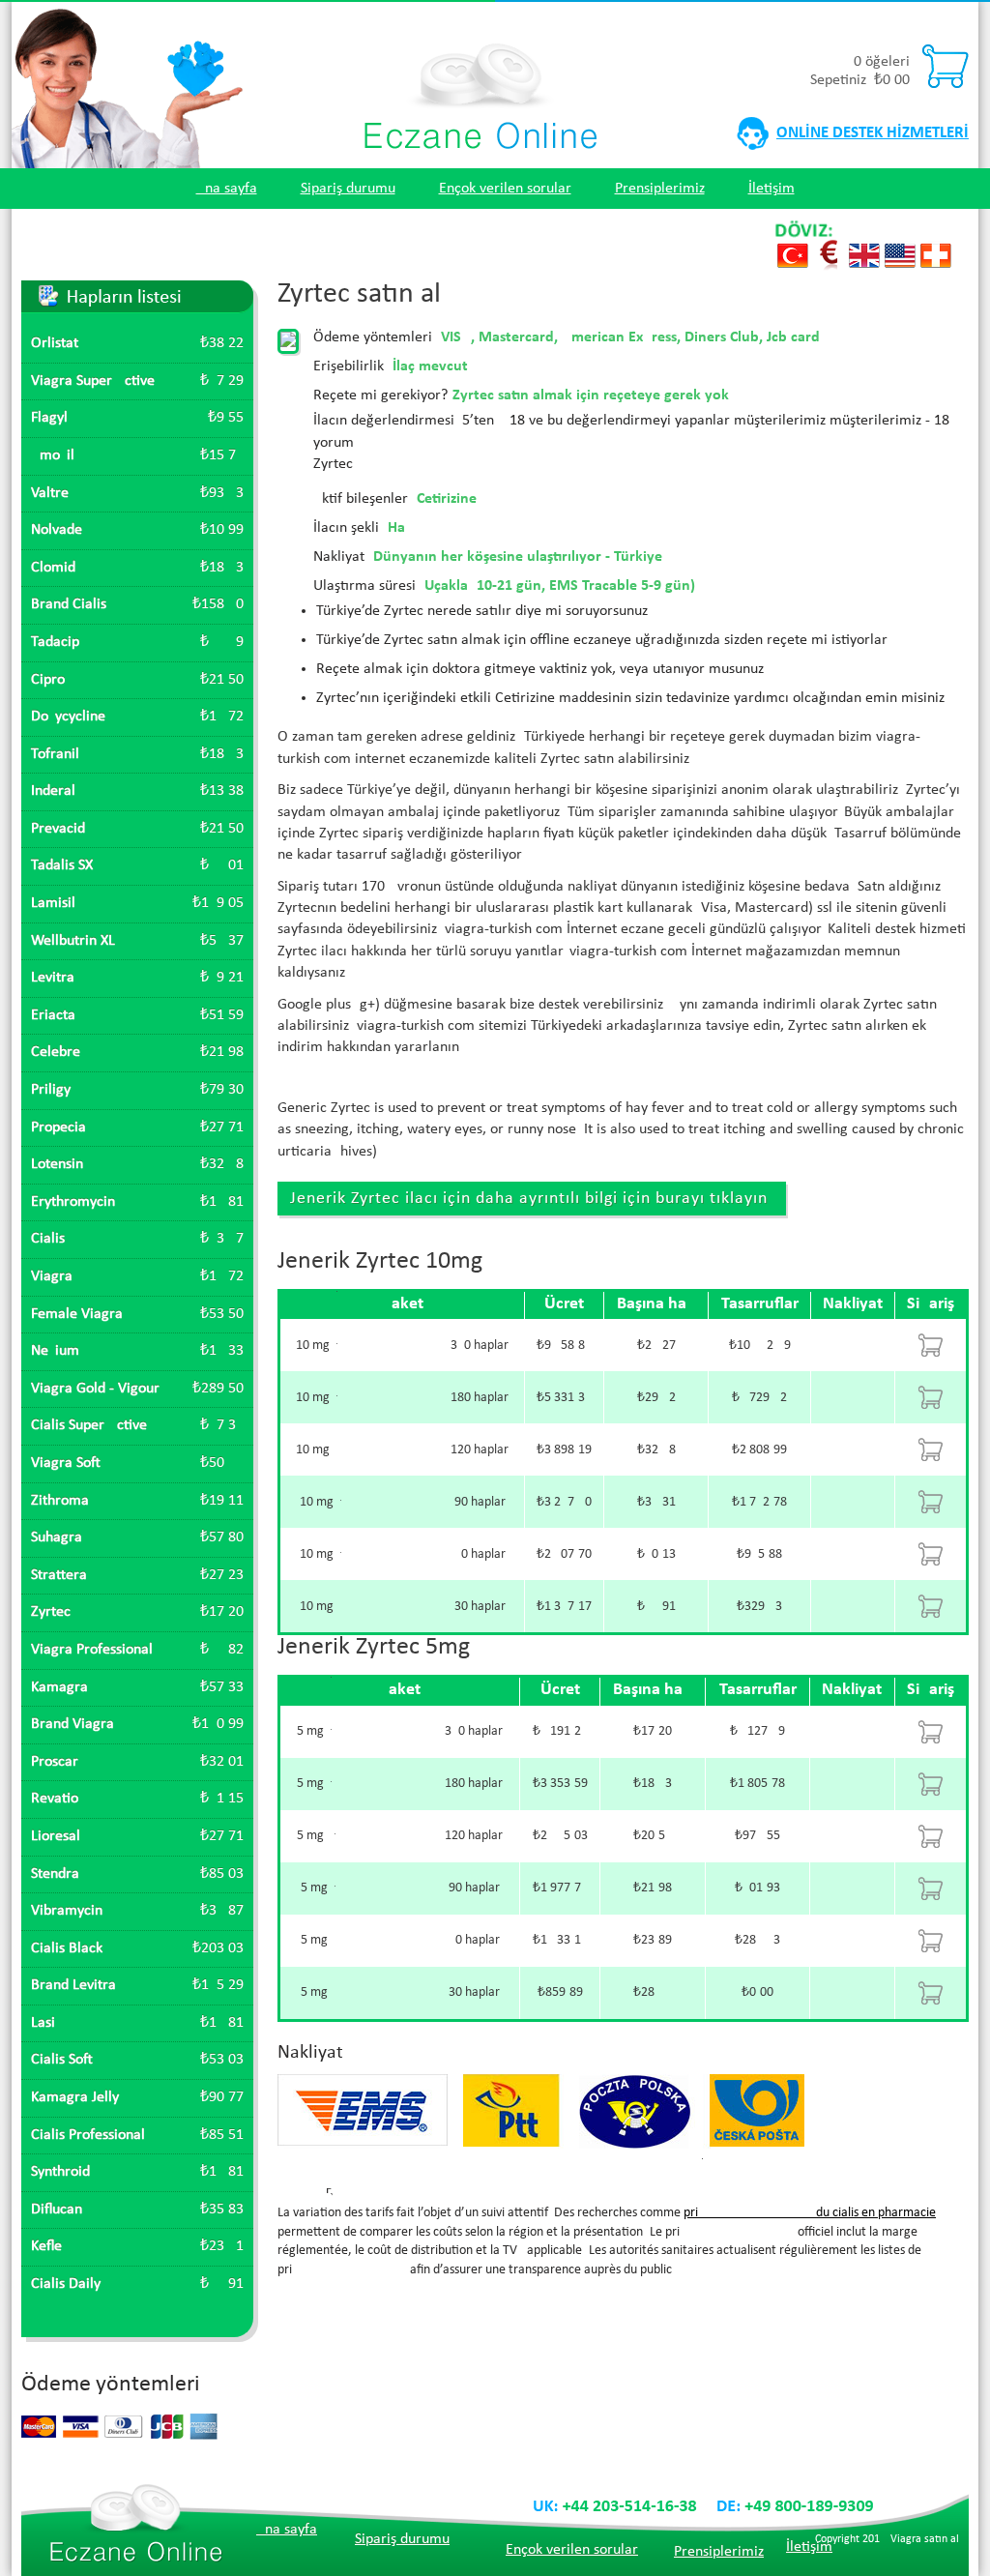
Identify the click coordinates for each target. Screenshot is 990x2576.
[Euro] (829, 249)
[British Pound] (864, 249)
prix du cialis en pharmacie (810, 2213)
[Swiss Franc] (936, 249)
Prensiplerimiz (660, 189)
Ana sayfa (227, 189)
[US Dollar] (900, 249)
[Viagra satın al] (480, 53)
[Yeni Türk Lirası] (793, 249)
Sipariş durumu (348, 189)
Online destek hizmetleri (873, 133)
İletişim (772, 189)
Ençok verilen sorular (505, 189)
